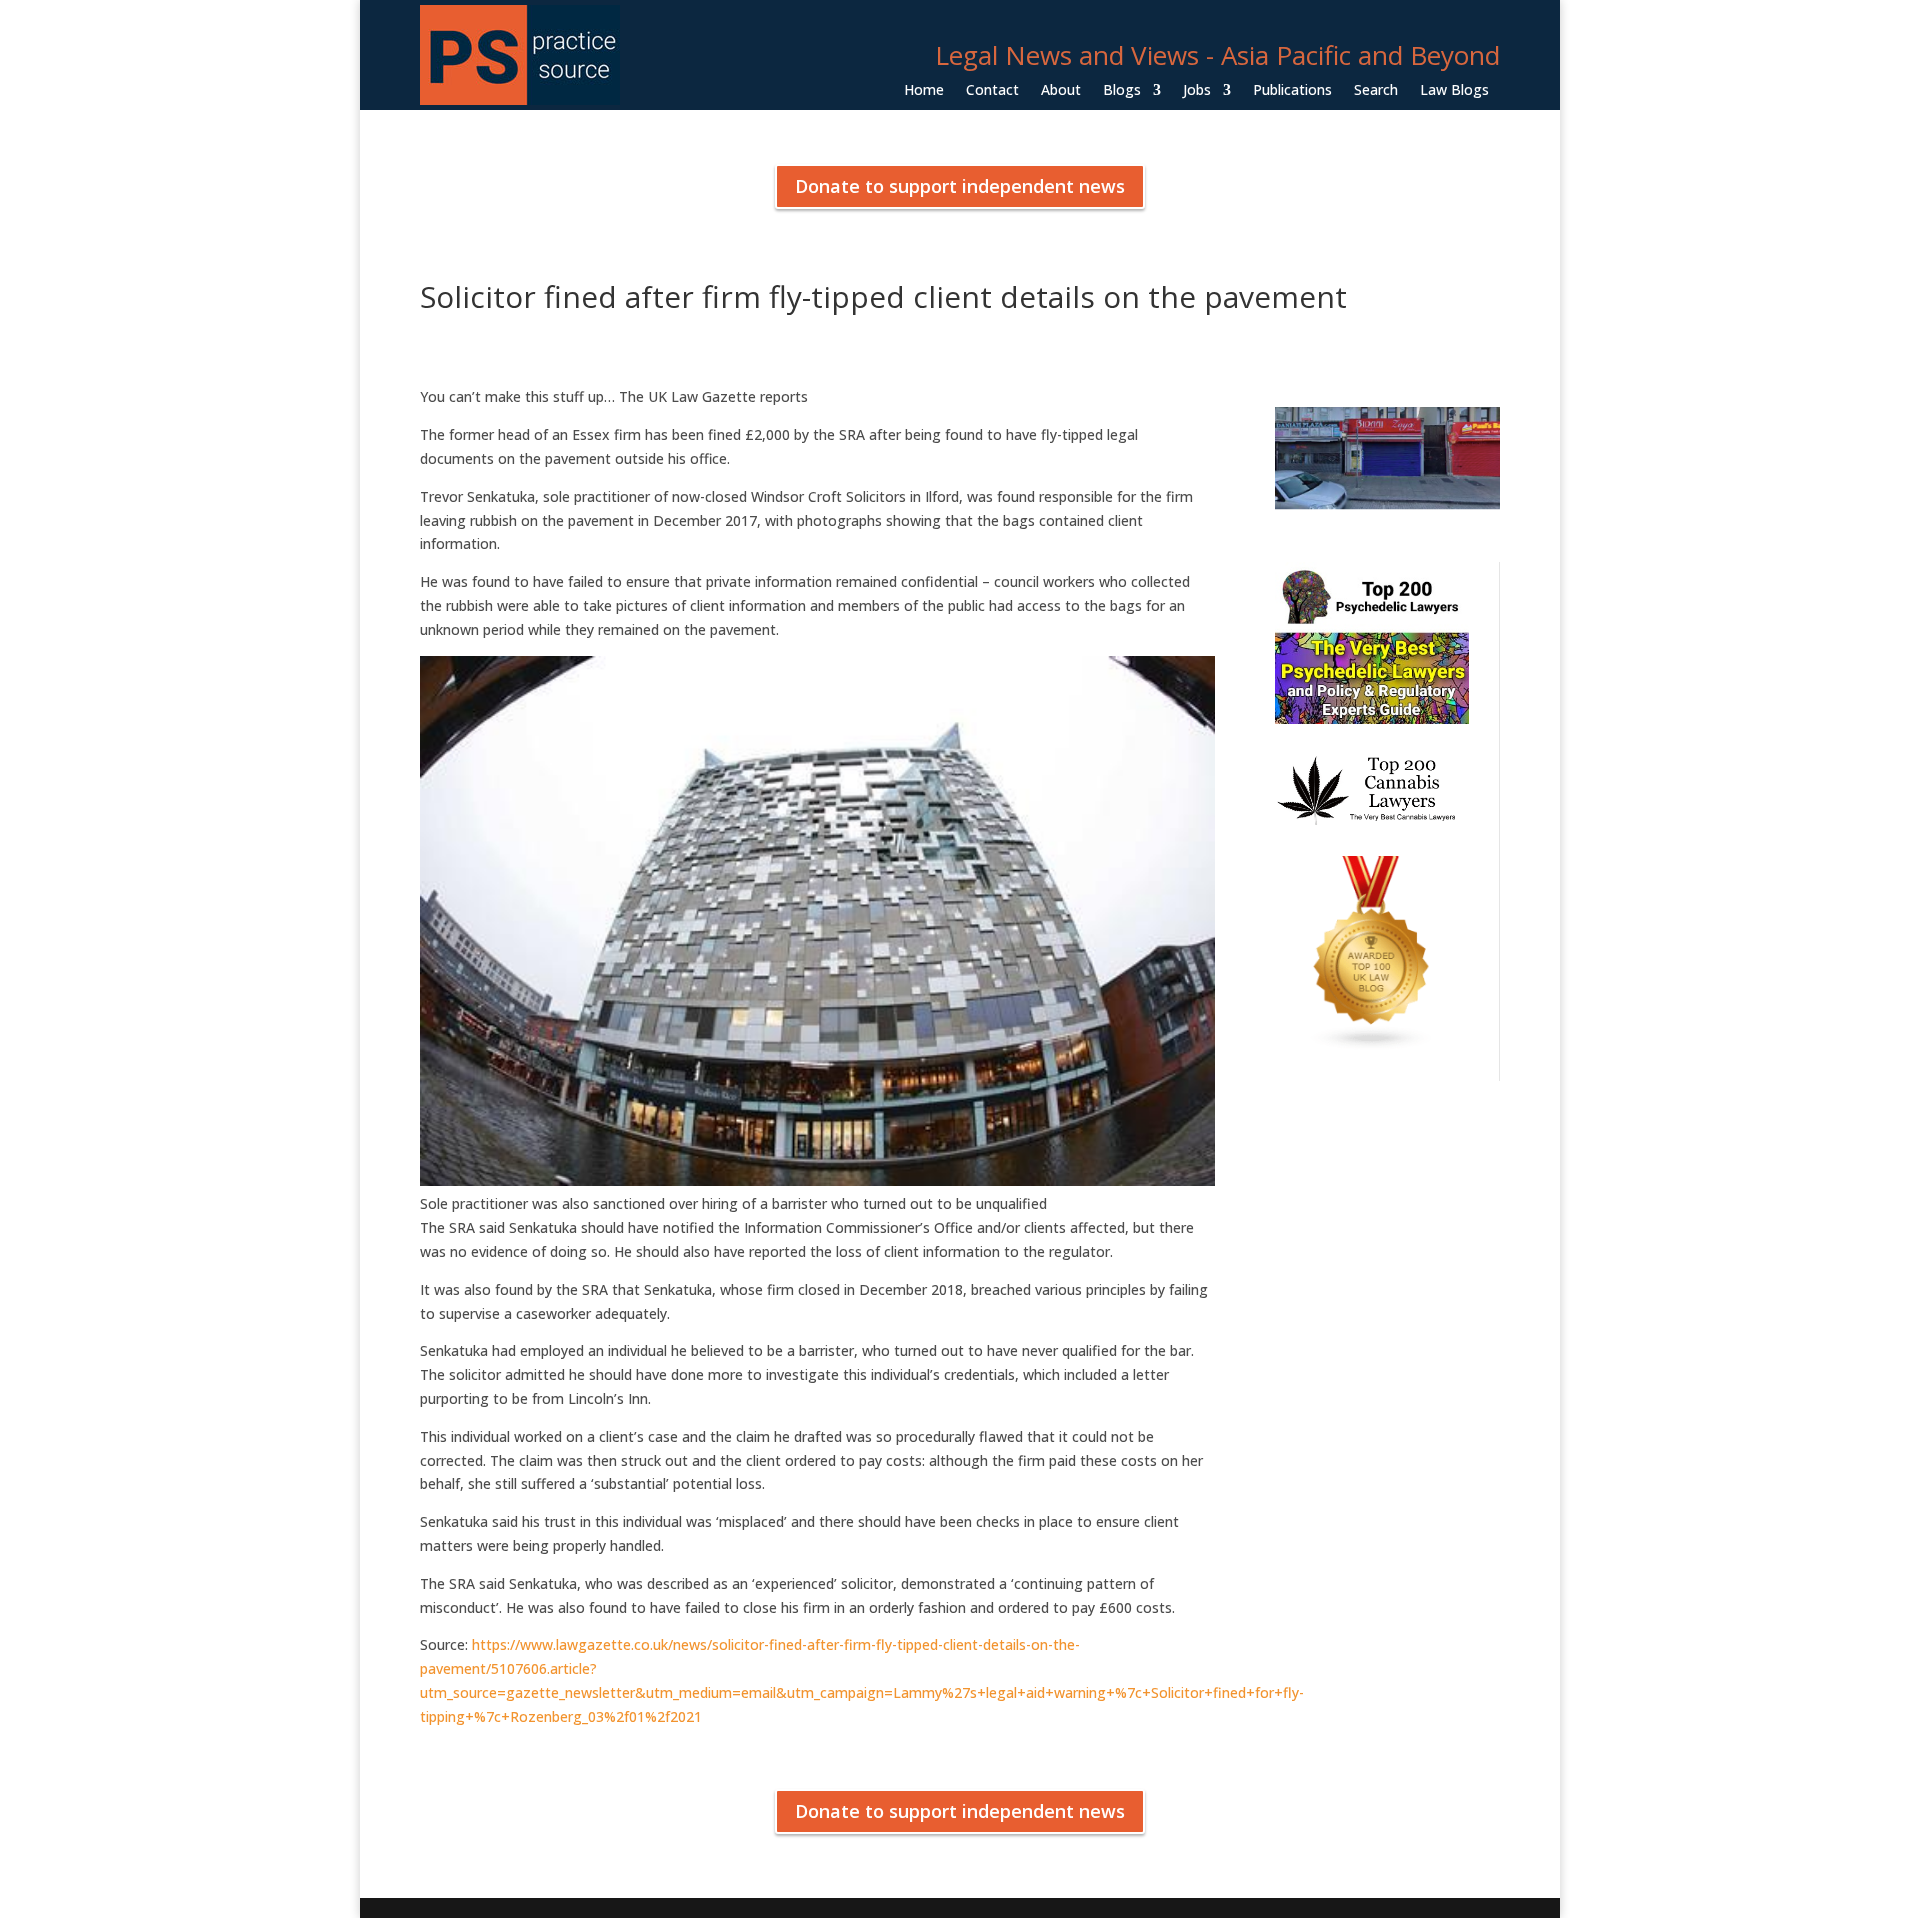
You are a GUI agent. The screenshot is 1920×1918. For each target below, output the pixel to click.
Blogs (1122, 91)
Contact (992, 91)
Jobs (1197, 91)
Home (924, 91)
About (1061, 91)
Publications (1292, 91)
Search (1376, 91)
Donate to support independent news (960, 186)
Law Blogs (1454, 91)
